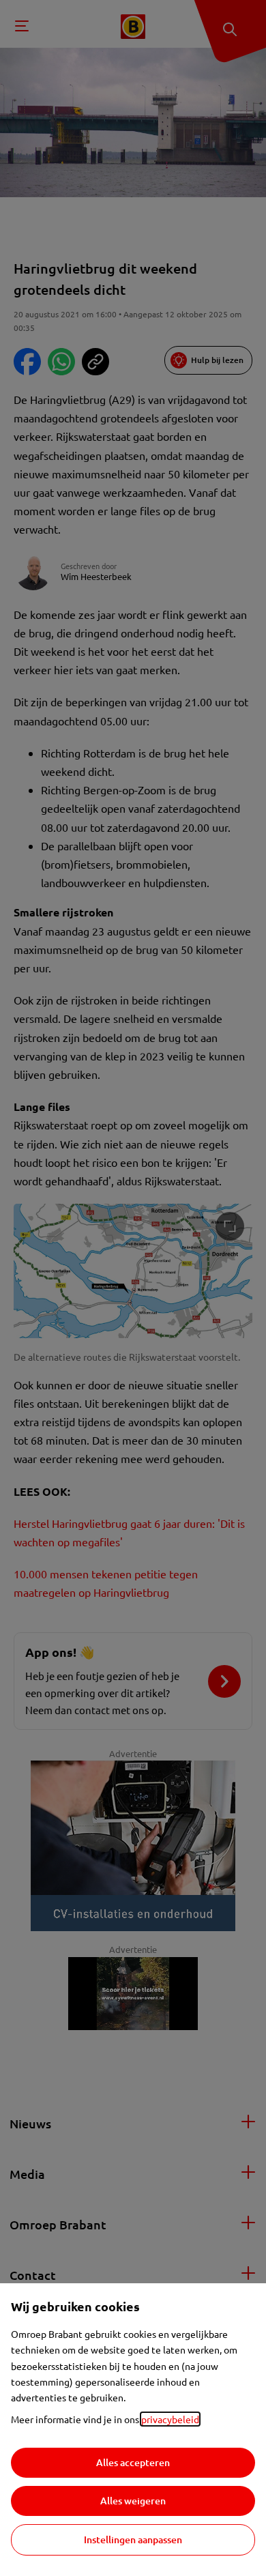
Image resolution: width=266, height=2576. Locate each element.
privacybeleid (170, 2419)
